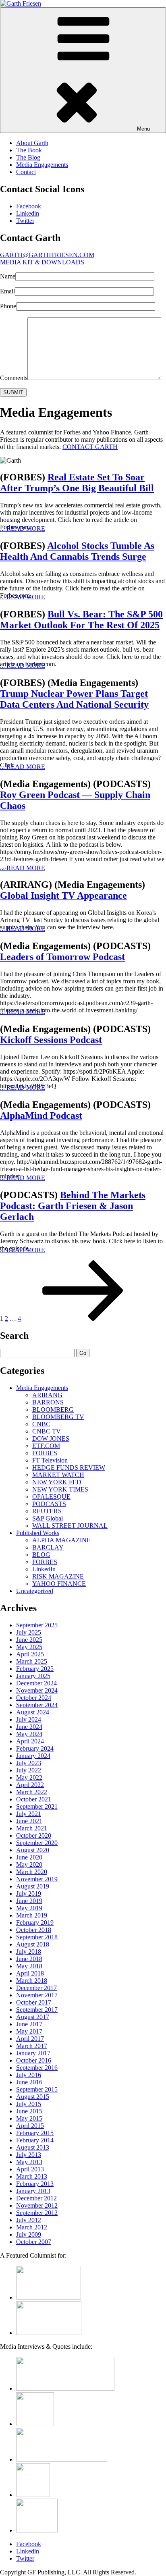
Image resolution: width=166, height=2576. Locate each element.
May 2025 (29, 1647)
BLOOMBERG (53, 1410)
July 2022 (29, 1770)
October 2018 (34, 1930)
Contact (26, 172)
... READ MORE (23, 529)
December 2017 (36, 1988)
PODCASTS (49, 1504)
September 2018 (37, 1937)
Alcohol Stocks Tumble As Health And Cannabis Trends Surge (77, 551)
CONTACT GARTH (90, 447)
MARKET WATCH (58, 1475)
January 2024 (33, 1756)
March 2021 (32, 1828)
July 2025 (29, 1632)
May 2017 (29, 2031)
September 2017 (37, 2010)
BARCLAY (48, 1547)
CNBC (41, 1424)
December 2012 (36, 2198)
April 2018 (30, 1973)
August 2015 (33, 2097)
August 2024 (33, 1712)
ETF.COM (46, 1446)
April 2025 (30, 1654)
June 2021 (29, 1821)
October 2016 (34, 2060)
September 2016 (37, 2068)
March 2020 (32, 1872)
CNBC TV (47, 1431)
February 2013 (35, 2184)
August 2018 (33, 1944)
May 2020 (29, 1864)
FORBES (45, 1453)
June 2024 (29, 1727)
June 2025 (29, 1640)
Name (8, 276)
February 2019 (35, 1923)
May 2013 (29, 2162)
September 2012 (37, 2213)
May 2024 (29, 1734)
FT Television (50, 1460)
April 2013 (30, 2169)
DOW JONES (51, 1439)
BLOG (41, 1555)
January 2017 (33, 2053)
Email (7, 291)
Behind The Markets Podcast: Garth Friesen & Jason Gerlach (73, 1206)
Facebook (29, 206)
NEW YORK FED (57, 1482)
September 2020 (37, 1843)
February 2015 (35, 2133)
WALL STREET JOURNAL (70, 1526)
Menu (143, 129)
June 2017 (29, 2024)
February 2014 (35, 2140)
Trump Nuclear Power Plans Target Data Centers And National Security (74, 699)
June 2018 (29, 1959)
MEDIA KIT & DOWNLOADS (42, 262)
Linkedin (28, 213)
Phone (8, 306)
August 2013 (33, 2147)
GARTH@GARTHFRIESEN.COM (47, 255)
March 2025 (32, 1661)
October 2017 (34, 2002)
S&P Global (48, 1518)
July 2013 (29, 2155)
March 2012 (32, 2227)
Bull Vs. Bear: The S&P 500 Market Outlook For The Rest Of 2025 (81, 620)
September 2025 (37, 1625)
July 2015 (29, 2104)
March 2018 (32, 1981)
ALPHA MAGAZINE (61, 1540)
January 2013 (33, 2191)
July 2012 (29, 2220)
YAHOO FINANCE (59, 1584)
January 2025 (33, 1676)
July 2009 (29, 2234)
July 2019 (29, 1894)
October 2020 (34, 1835)
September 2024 (37, 1705)
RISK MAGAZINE (58, 1576)
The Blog (28, 157)
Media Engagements (42, 165)
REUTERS (47, 1511)
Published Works (38, 1533)
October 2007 (34, 2242)
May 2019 (29, 1908)
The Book (29, 150)
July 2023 (29, 1763)
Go (83, 1353)
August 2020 (33, 1850)
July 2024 (29, 1719)
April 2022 (30, 1785)
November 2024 (37, 1690)
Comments (14, 378)
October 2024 (34, 1698)
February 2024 (35, 1748)
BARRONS (48, 1402)
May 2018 (29, 1966)
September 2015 (37, 2089)
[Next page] (83, 1318)
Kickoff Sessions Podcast (51, 1040)
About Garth (32, 143)
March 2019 (32, 1915)
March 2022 (32, 1792)
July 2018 (29, 1952)
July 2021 (29, 1814)
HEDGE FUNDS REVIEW (69, 1468)
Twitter (25, 221)
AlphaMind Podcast (41, 1116)
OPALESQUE (51, 1497)
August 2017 (33, 2017)
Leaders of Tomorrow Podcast (62, 957)
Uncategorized (35, 1591)
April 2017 (30, 2039)
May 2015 (29, 2118)
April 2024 (30, 1741)
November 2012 (37, 2205)
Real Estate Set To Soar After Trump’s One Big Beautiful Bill (77, 483)
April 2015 (30, 2126)
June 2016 (29, 2082)
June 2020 (29, 1857)
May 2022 (29, 1777)
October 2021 (34, 1799)
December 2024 (36, 1683)
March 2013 (32, 2176)
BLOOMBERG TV (58, 1417)
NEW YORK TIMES (60, 1489)
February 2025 (35, 1669)
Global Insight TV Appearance (63, 895)
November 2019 (37, 1879)
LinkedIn (44, 1569)
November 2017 (37, 1995)
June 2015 (29, 2111)
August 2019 (33, 1886)
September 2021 (37, 1806)
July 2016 (29, 2075)
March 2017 (32, 2046)
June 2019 (29, 1901)
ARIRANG (47, 1395)
